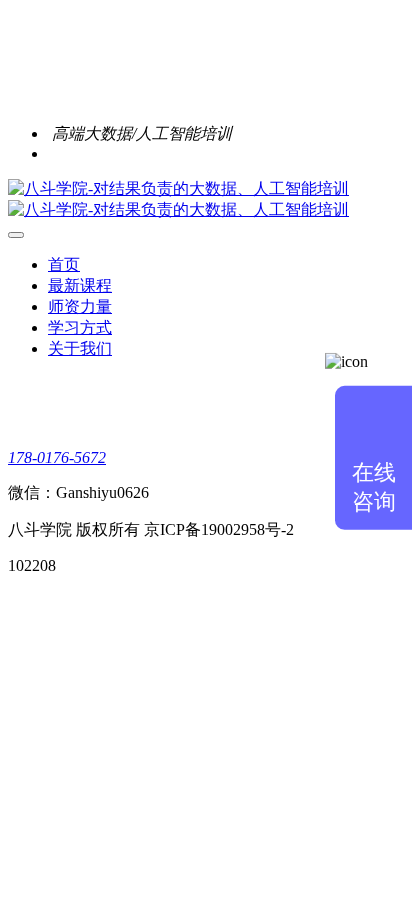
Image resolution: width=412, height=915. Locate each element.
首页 (64, 264)
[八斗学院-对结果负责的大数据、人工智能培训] (206, 200)
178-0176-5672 (57, 457)
